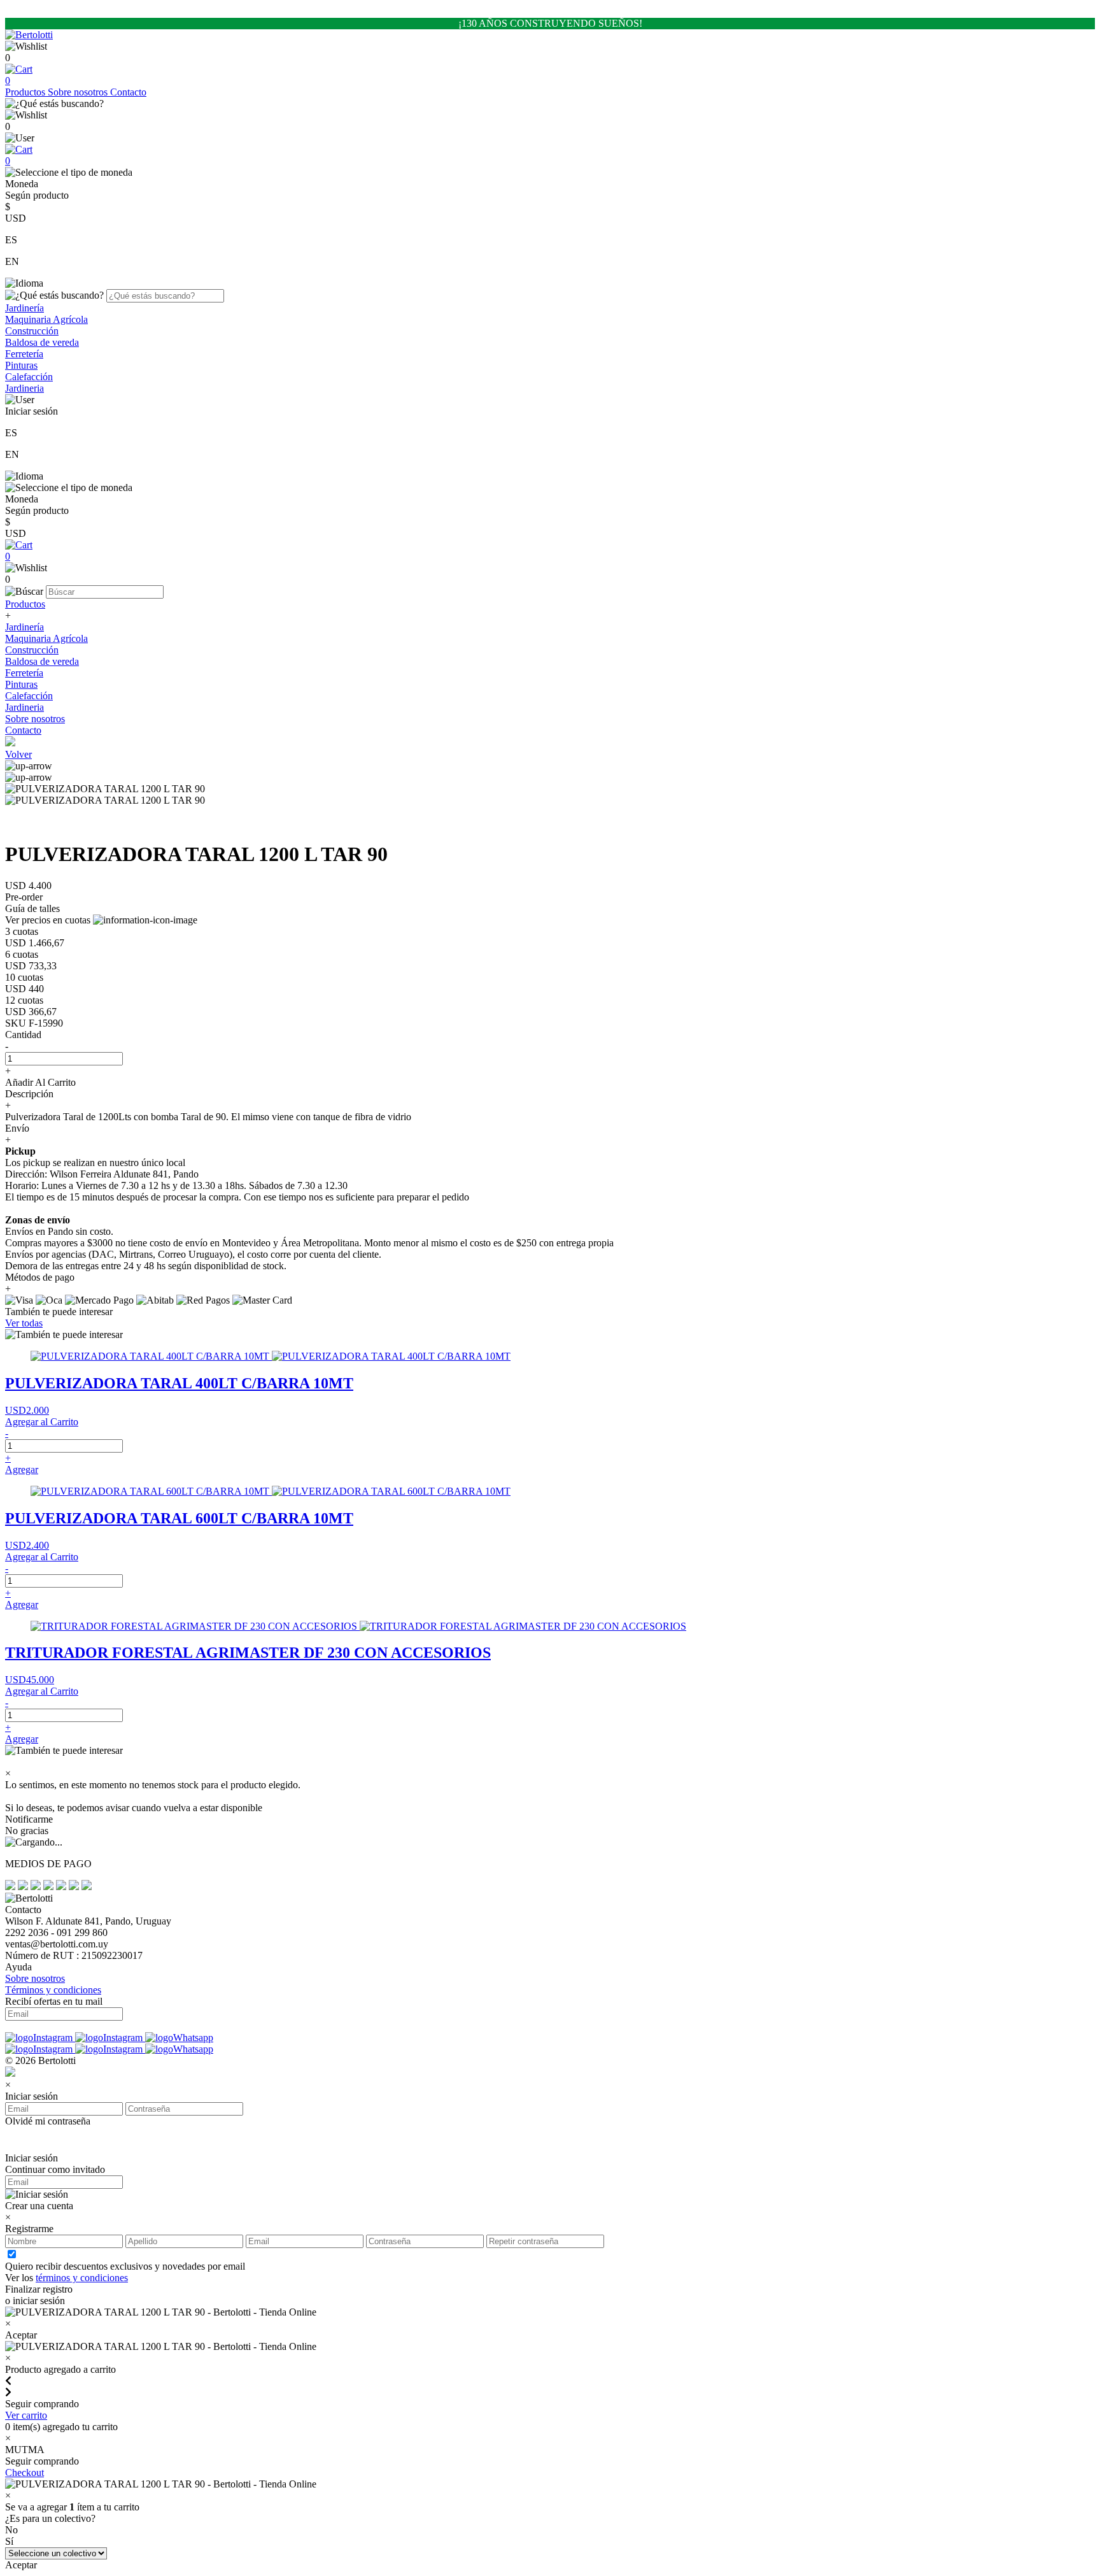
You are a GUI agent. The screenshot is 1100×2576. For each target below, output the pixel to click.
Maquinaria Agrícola (46, 319)
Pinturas (21, 365)
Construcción (32, 331)
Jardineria (25, 388)
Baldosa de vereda (42, 342)
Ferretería (24, 354)
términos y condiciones (82, 2278)
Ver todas (24, 1323)
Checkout (25, 2473)
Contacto (128, 92)
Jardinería (25, 308)
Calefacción (29, 377)
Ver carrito (26, 2415)
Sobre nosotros (79, 92)
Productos (26, 92)
